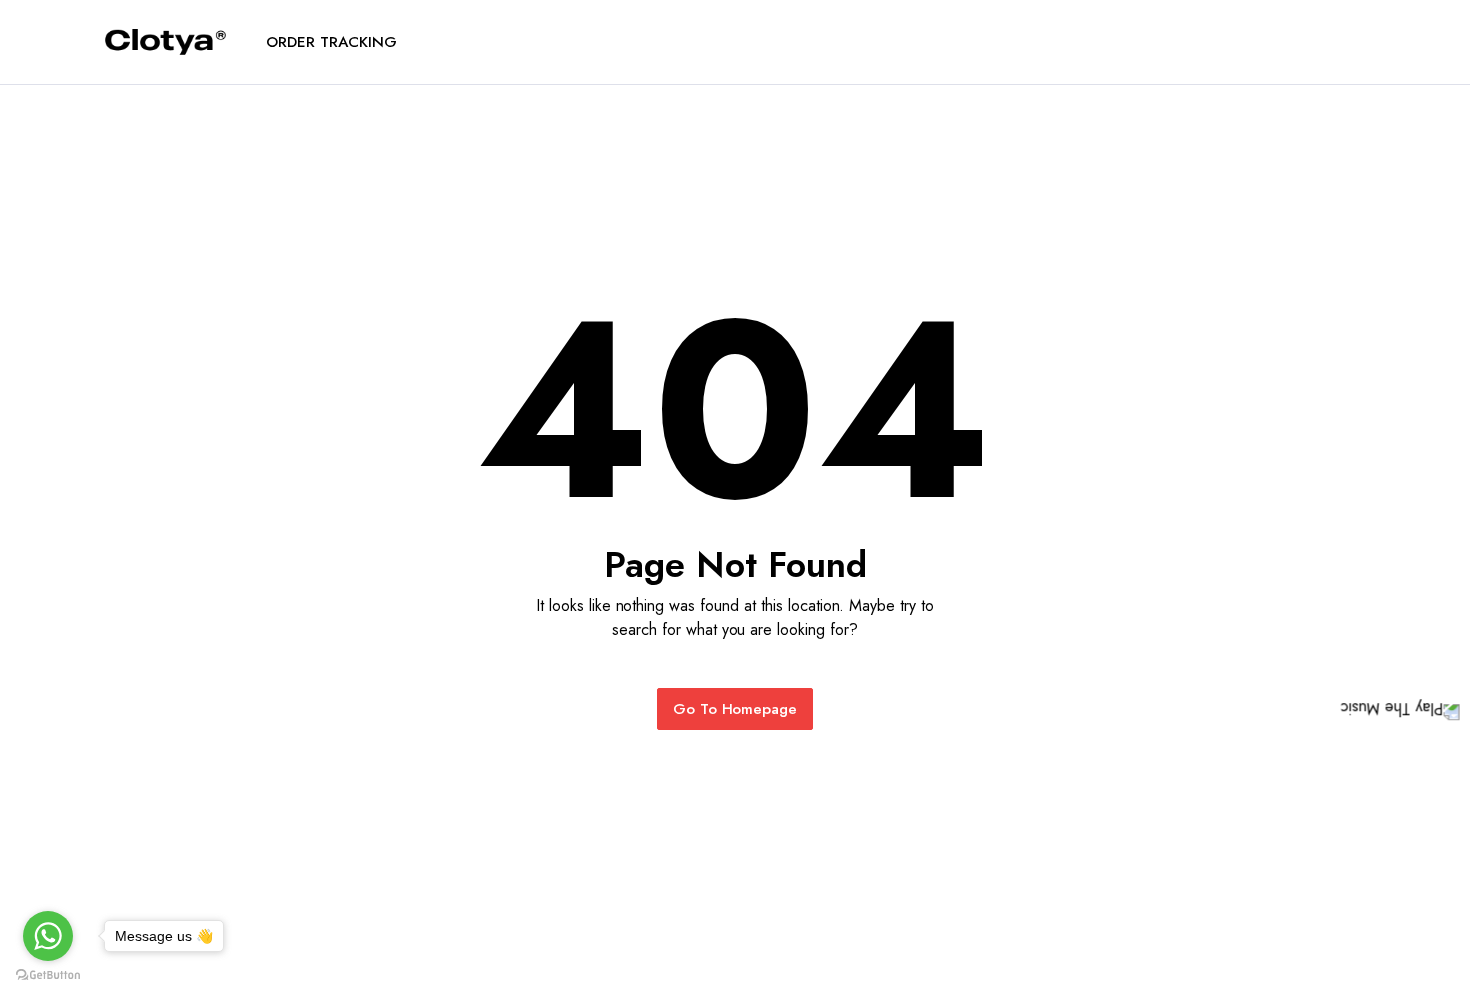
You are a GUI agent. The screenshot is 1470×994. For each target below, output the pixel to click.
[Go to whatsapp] (48, 936)
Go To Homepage (735, 709)
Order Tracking (331, 42)
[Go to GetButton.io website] (48, 974)
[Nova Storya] (165, 42)
